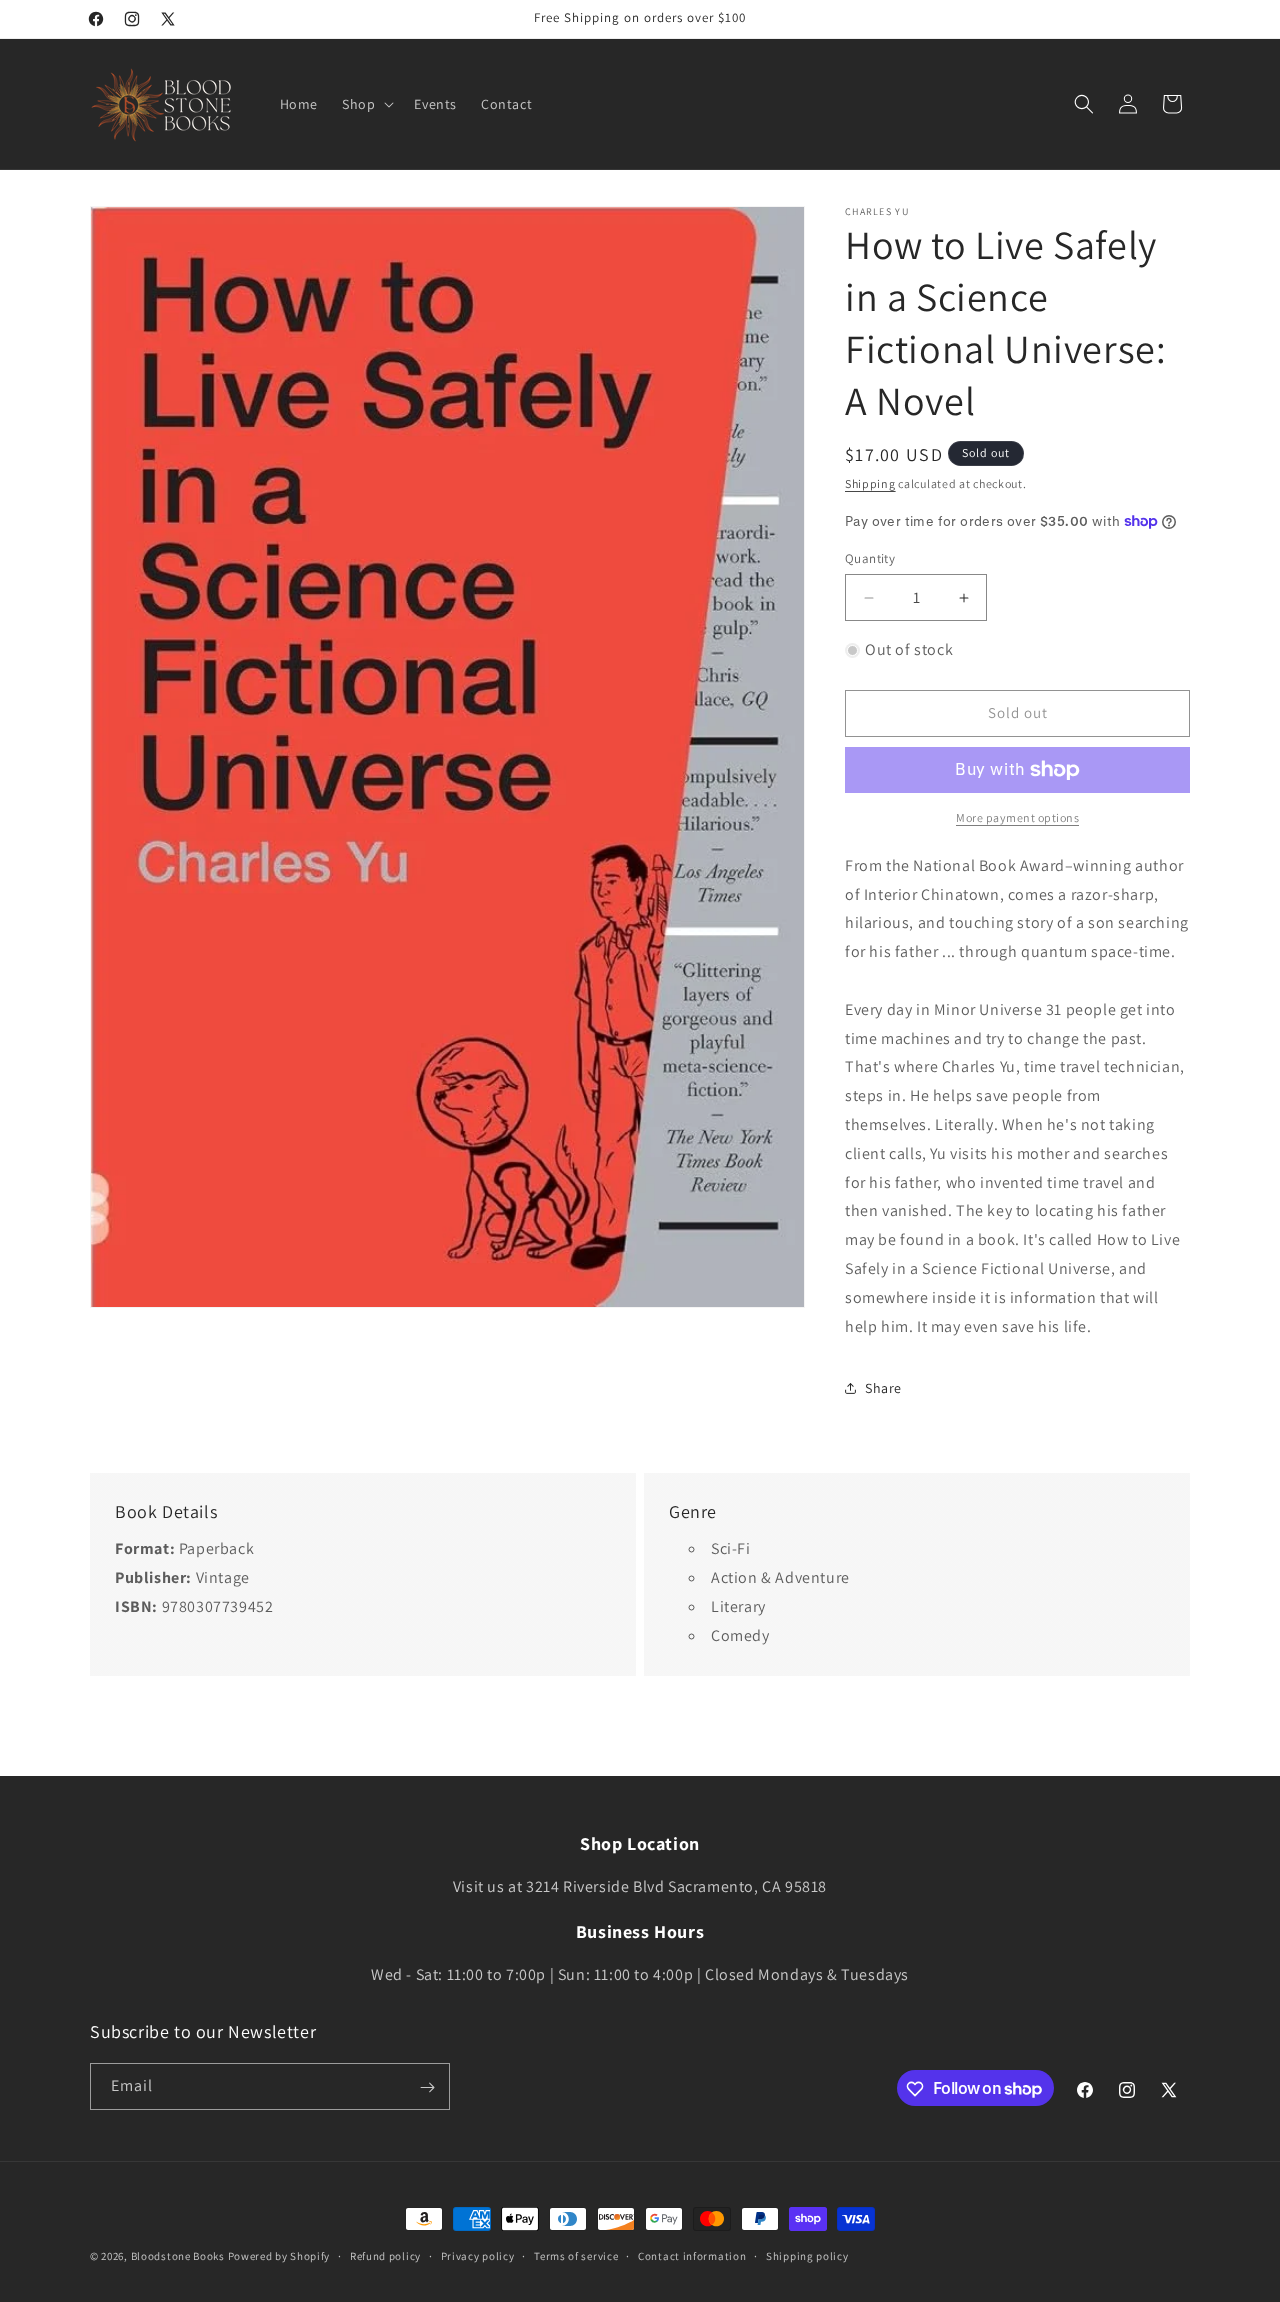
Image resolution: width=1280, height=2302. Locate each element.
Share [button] (883, 1388)
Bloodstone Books (178, 2256)
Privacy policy (478, 2255)
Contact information (692, 2255)
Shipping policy (807, 2255)
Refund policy (385, 2255)
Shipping (870, 483)
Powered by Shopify (279, 2256)
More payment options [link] (1017, 817)
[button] (366, 104)
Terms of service (576, 2255)
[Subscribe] (427, 2087)
